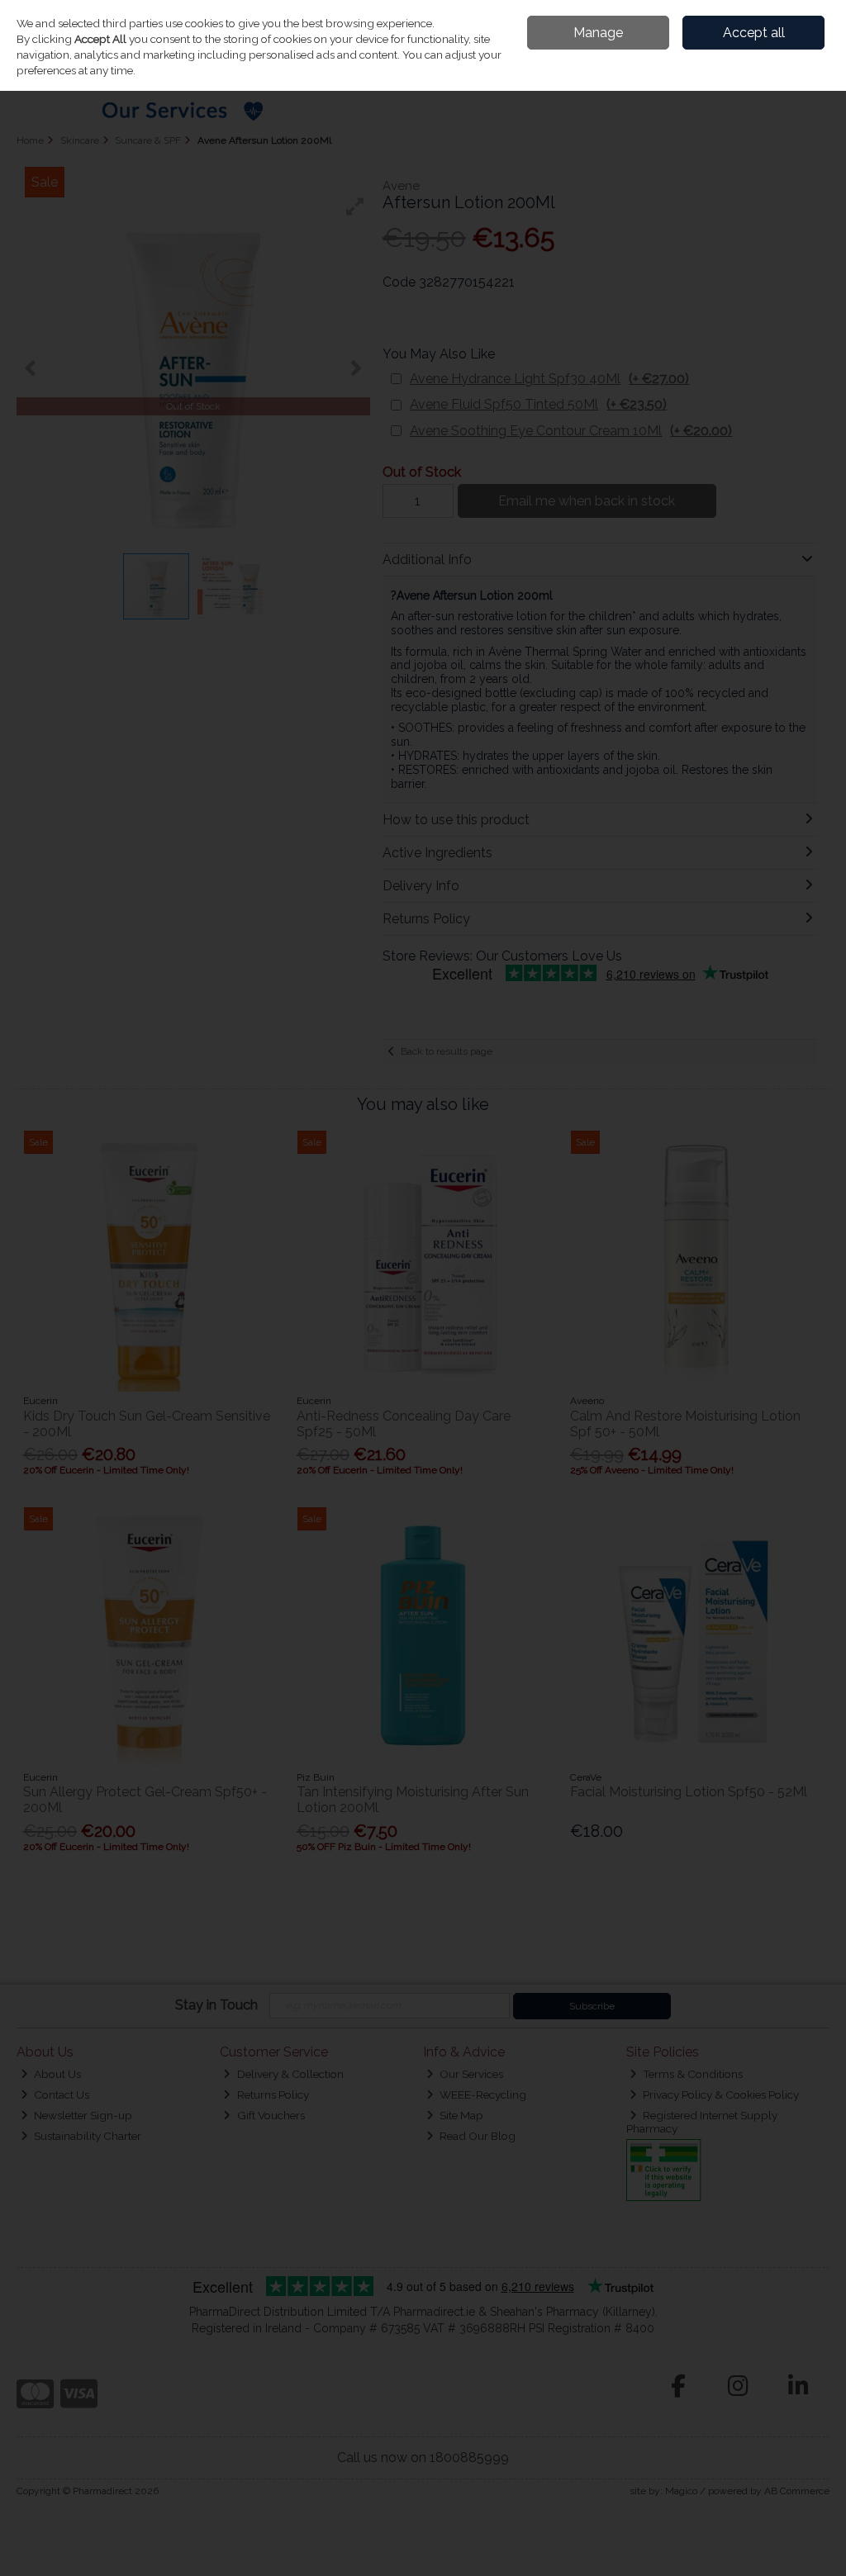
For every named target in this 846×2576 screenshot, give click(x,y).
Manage (598, 33)
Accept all (754, 33)
